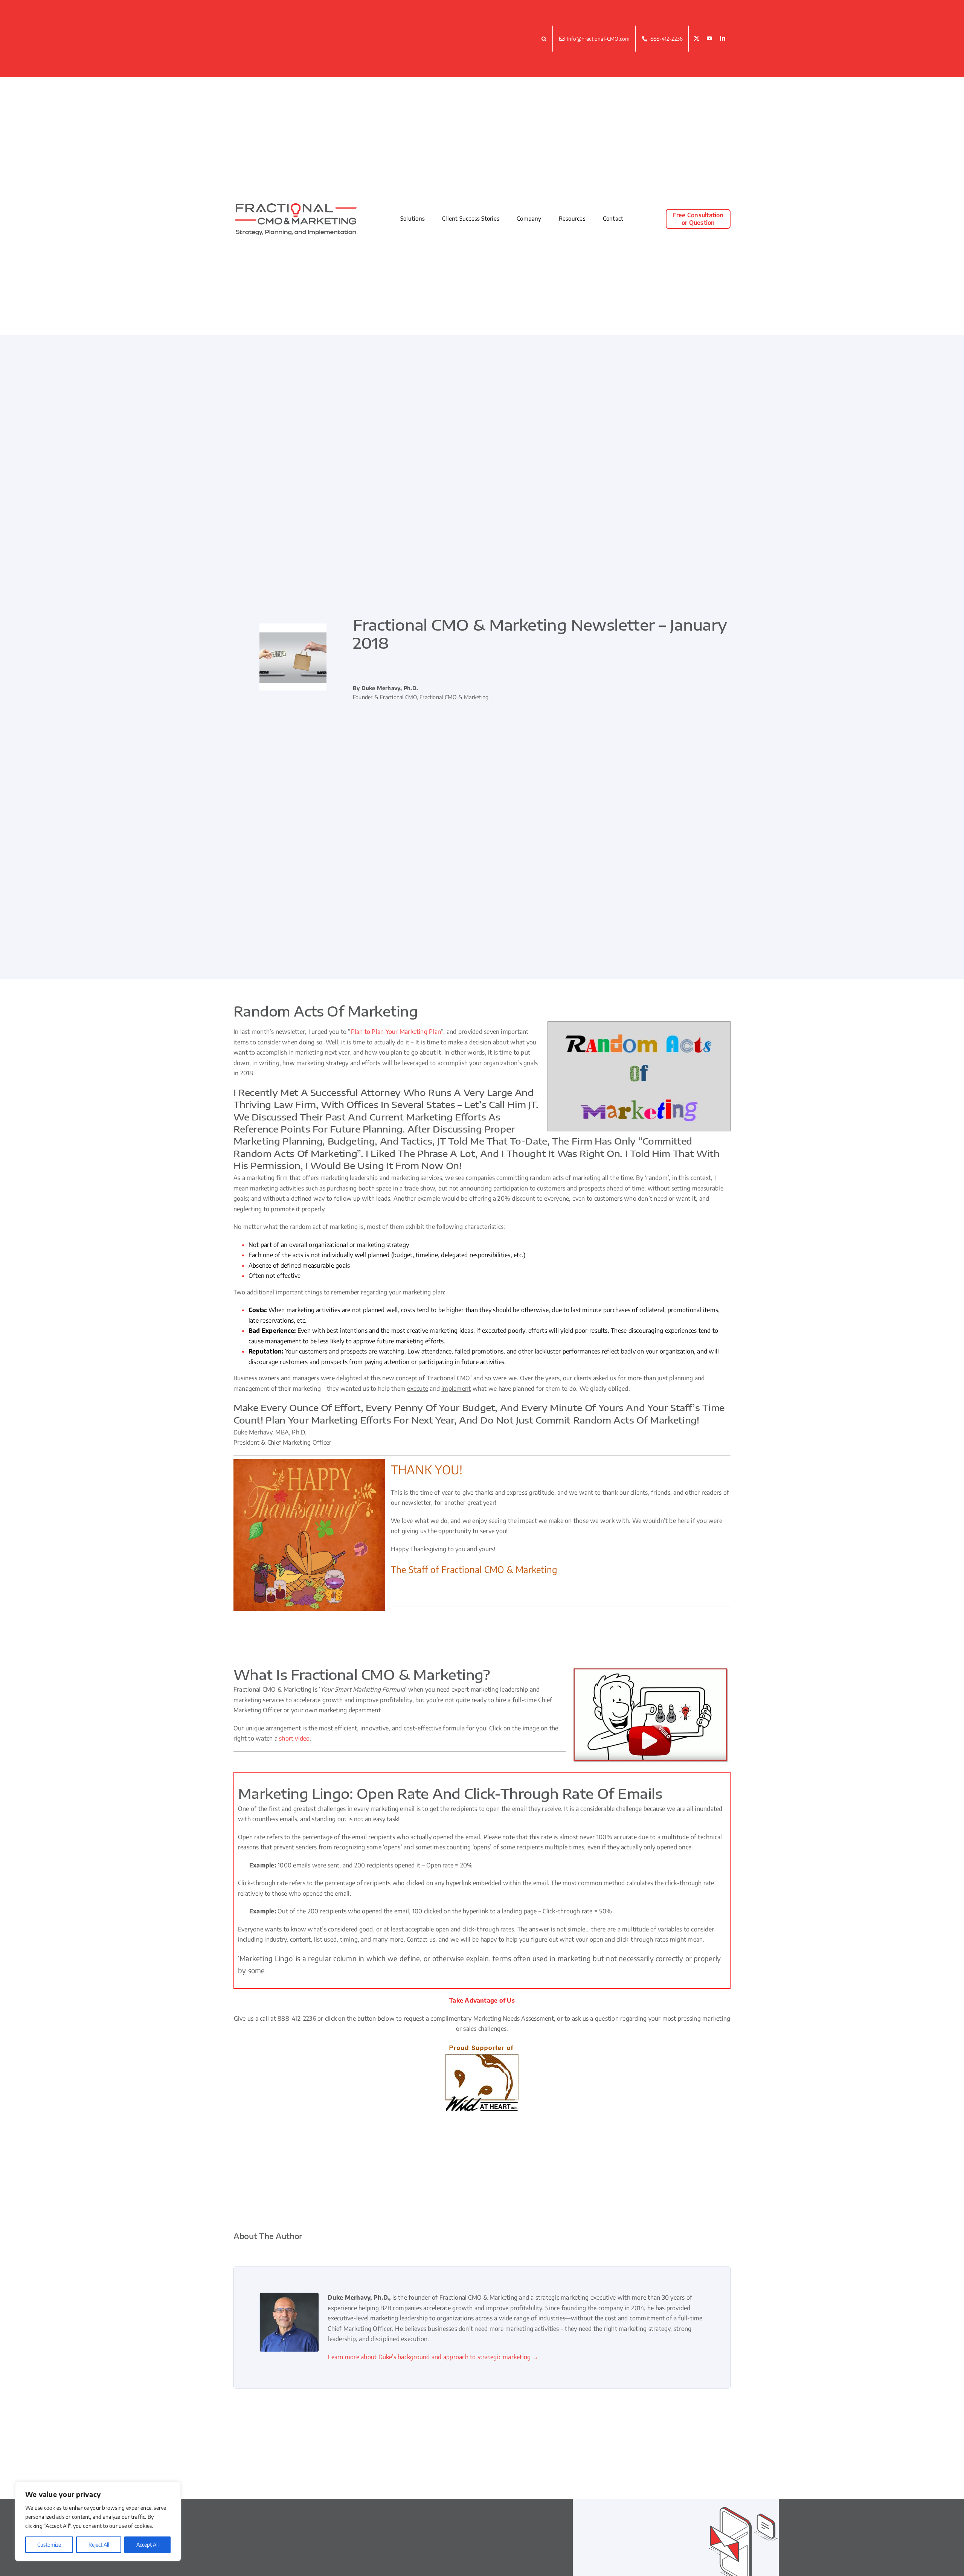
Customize (49, 2545)
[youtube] (709, 39)
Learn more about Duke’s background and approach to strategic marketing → (433, 2357)
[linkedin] (723, 39)
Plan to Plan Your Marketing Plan (396, 1032)
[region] (98, 2521)
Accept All (147, 2545)
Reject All (99, 2545)
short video (294, 1738)
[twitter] (697, 39)
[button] (545, 38)
